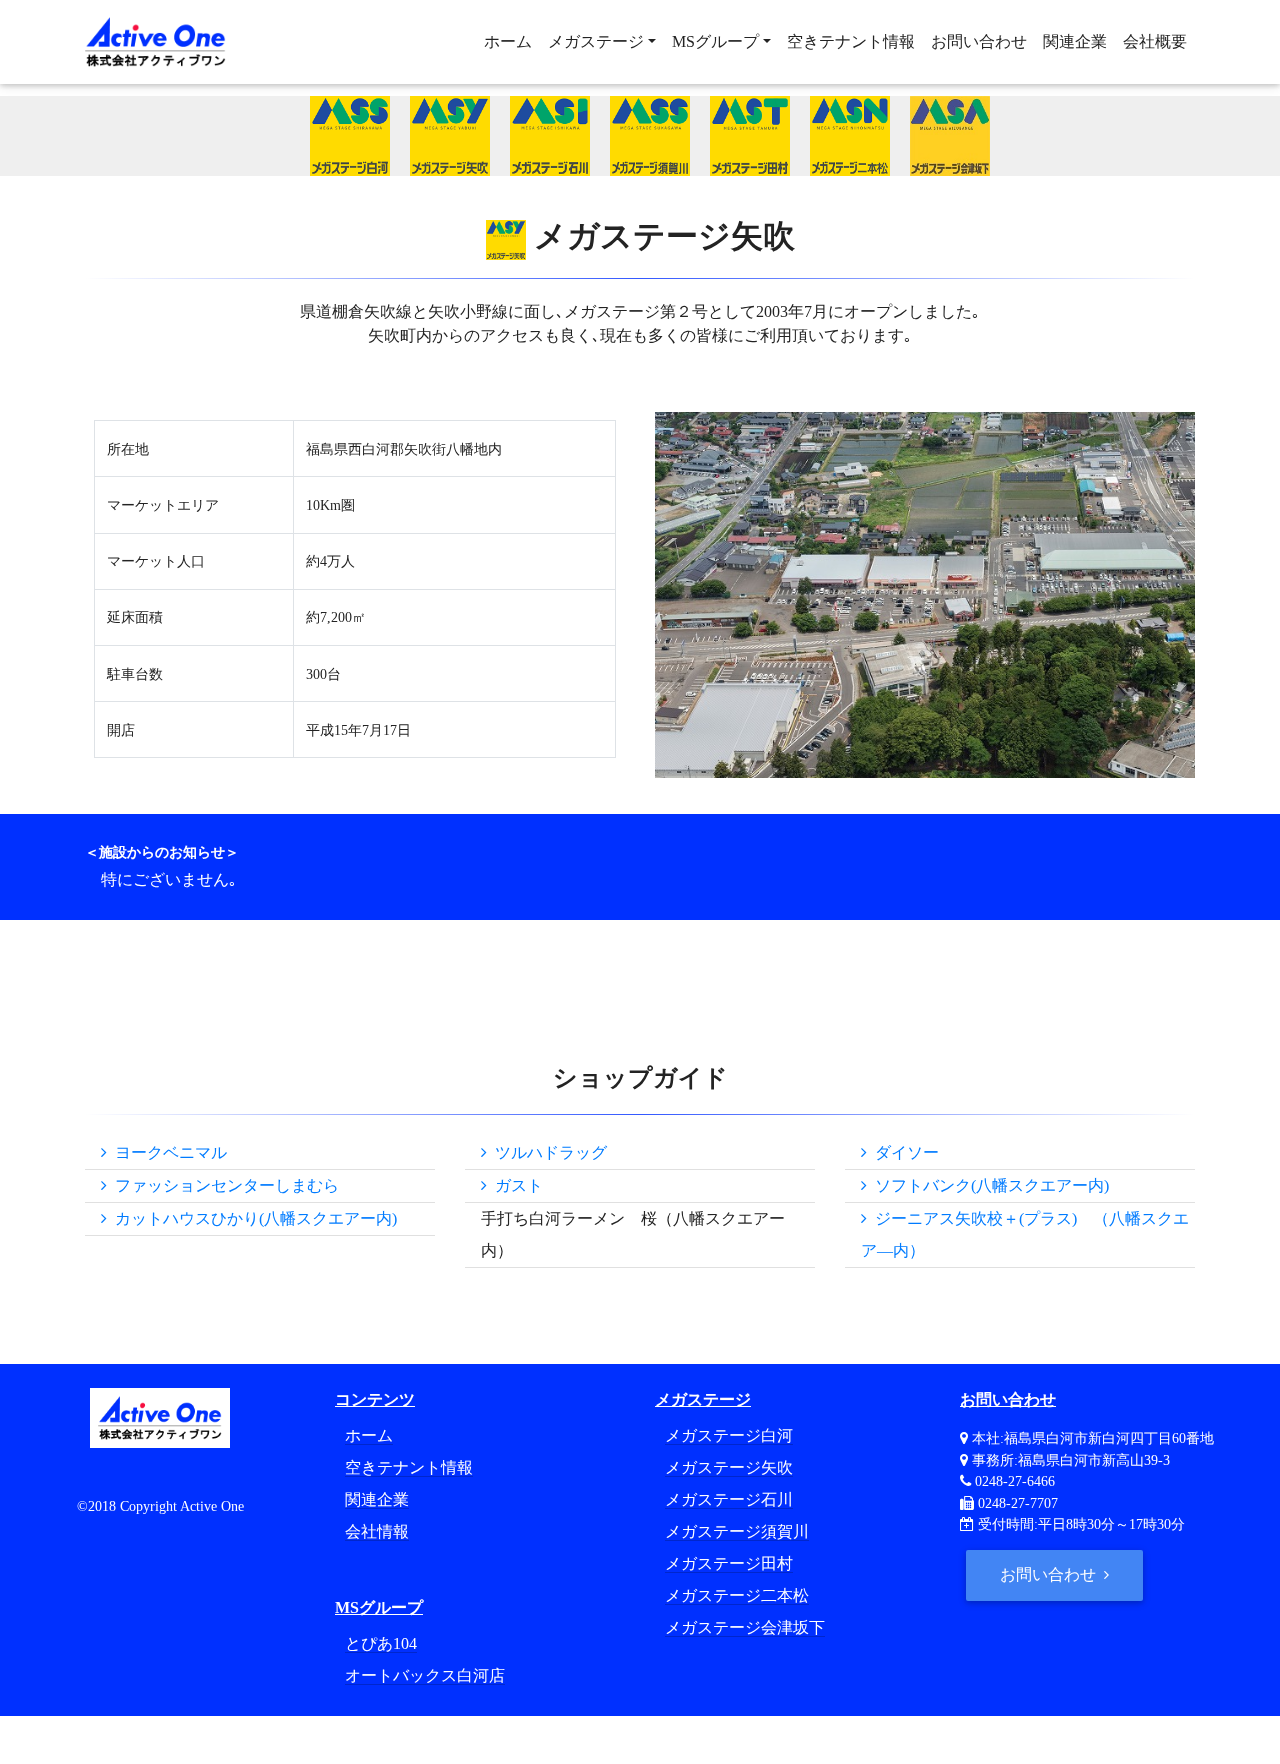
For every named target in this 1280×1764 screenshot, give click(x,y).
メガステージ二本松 (737, 1595)
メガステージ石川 (729, 1499)
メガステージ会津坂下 (745, 1627)
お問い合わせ (979, 41)
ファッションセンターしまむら (223, 1185)
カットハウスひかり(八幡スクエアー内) (252, 1218)
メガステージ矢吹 (729, 1467)
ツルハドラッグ (547, 1152)
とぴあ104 (381, 1643)
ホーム (508, 41)
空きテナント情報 (851, 41)
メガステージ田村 (729, 1563)
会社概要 (1155, 41)
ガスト (515, 1185)
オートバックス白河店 (425, 1675)
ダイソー (903, 1152)
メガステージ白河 (729, 1435)
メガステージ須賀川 (737, 1531)
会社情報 (377, 1531)
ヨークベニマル (167, 1152)
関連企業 (1075, 41)
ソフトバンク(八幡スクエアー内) (988, 1185)
